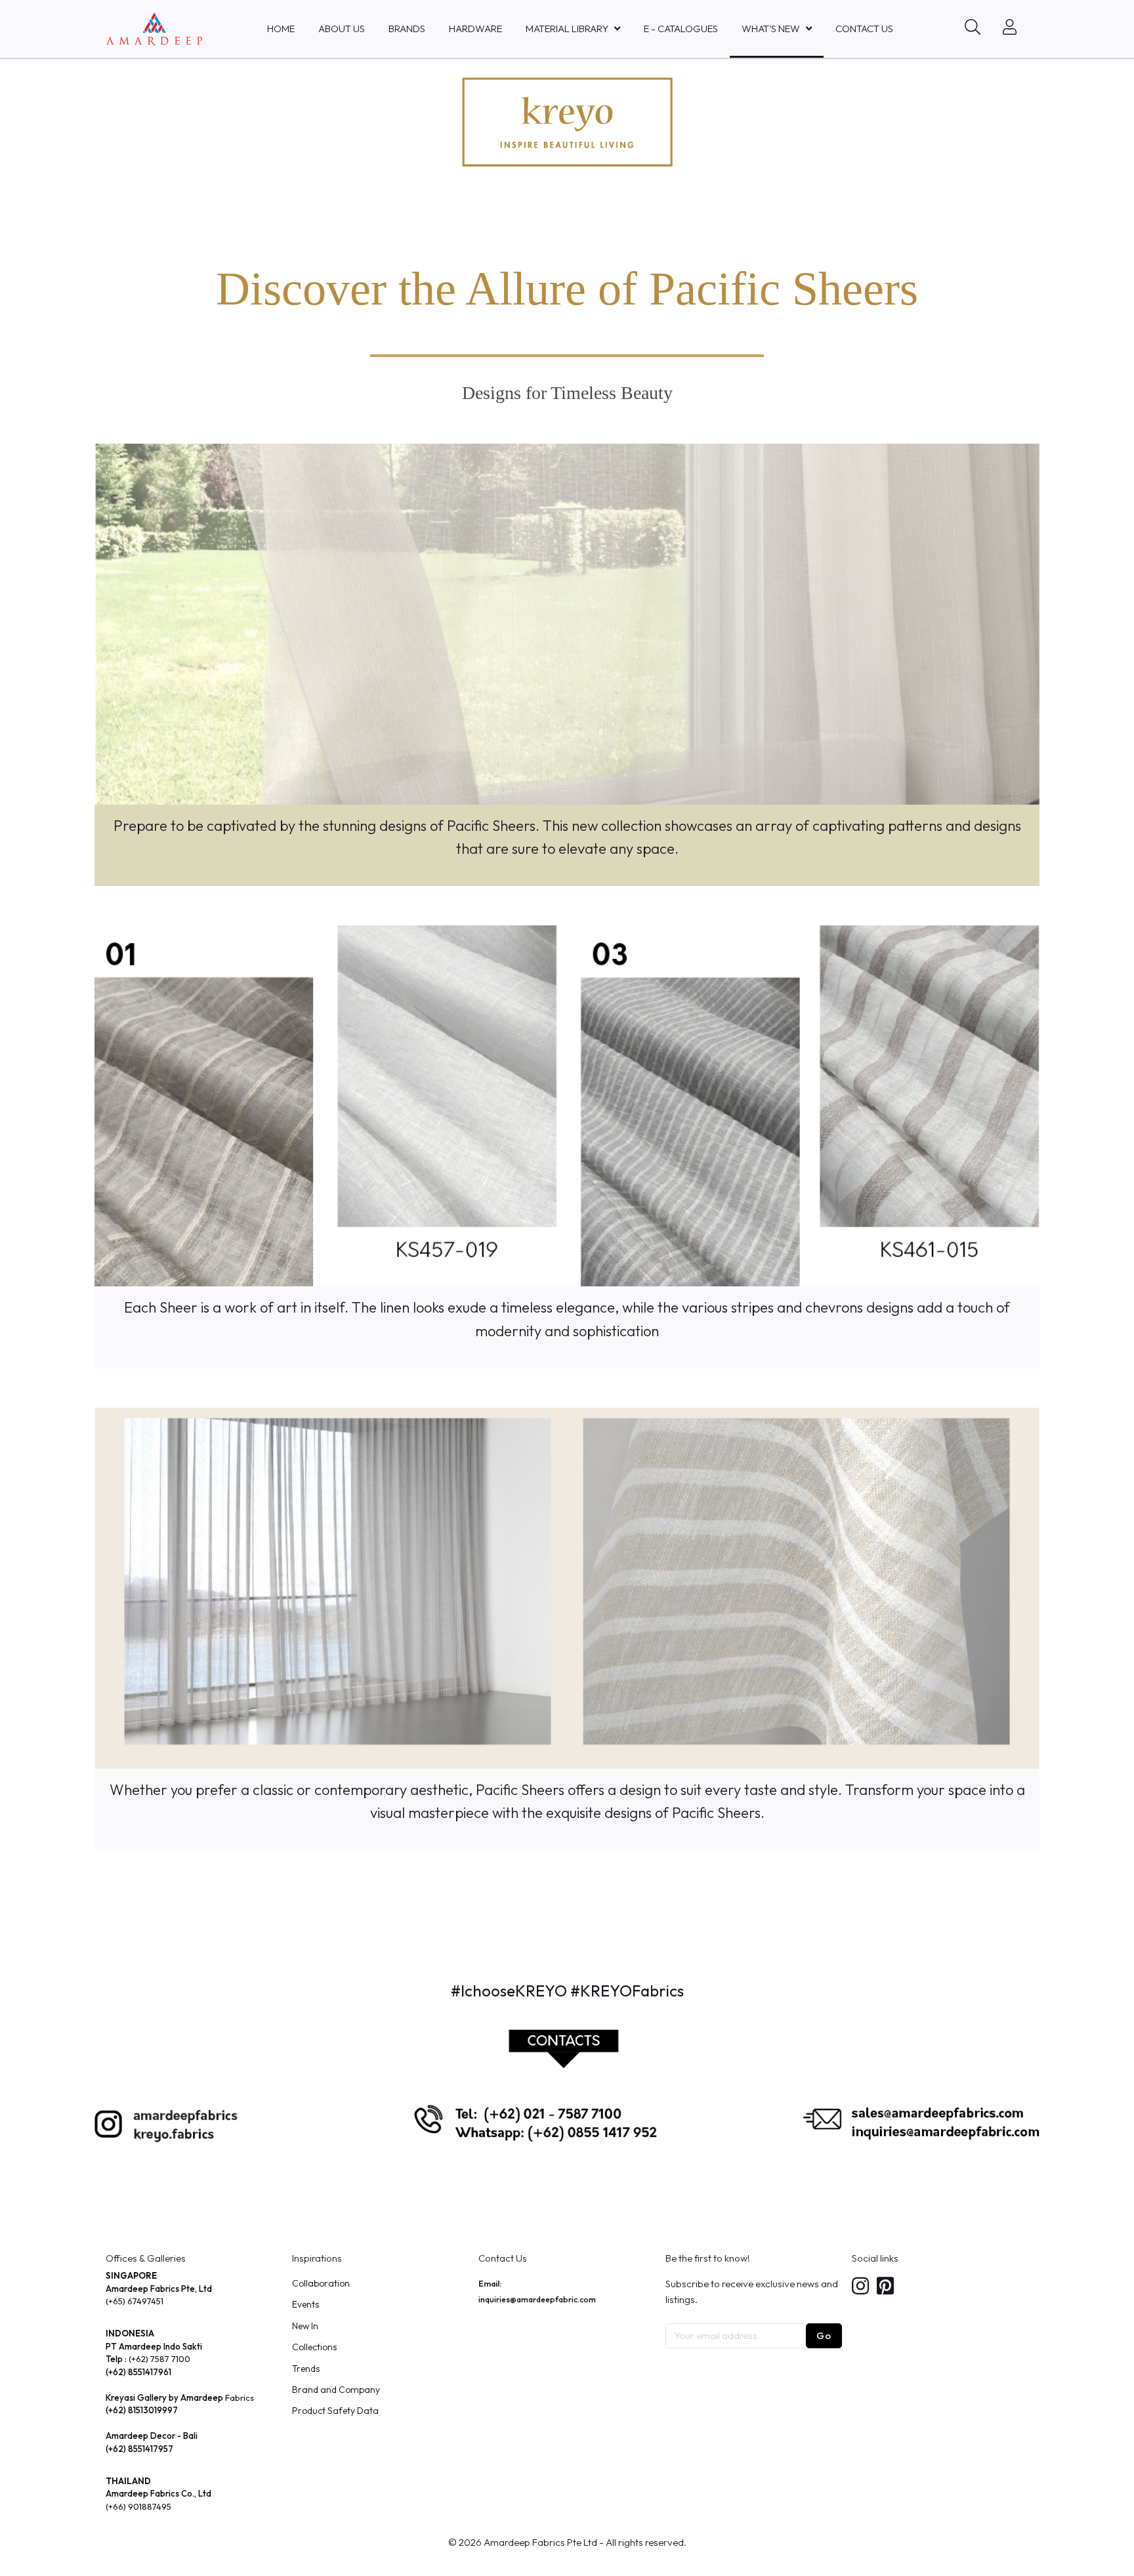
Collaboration (321, 2283)
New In (305, 2326)
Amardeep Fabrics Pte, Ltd (159, 2289)
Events (305, 2304)
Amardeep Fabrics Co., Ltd (158, 2493)
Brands (407, 29)
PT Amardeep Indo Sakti (154, 2346)
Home (281, 29)
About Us (342, 29)
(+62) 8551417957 (139, 2449)
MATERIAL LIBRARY (567, 29)
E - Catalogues (681, 29)
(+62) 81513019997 (142, 2410)
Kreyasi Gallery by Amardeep (164, 2397)
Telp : (117, 2359)
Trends (306, 2369)
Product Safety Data (335, 2411)
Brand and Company (336, 2390)
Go (824, 2335)
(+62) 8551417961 (138, 2372)
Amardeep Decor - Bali (152, 2436)
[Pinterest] (885, 2287)
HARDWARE (475, 29)
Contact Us (864, 29)
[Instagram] (860, 2287)
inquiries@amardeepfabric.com (537, 2299)
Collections (314, 2347)
